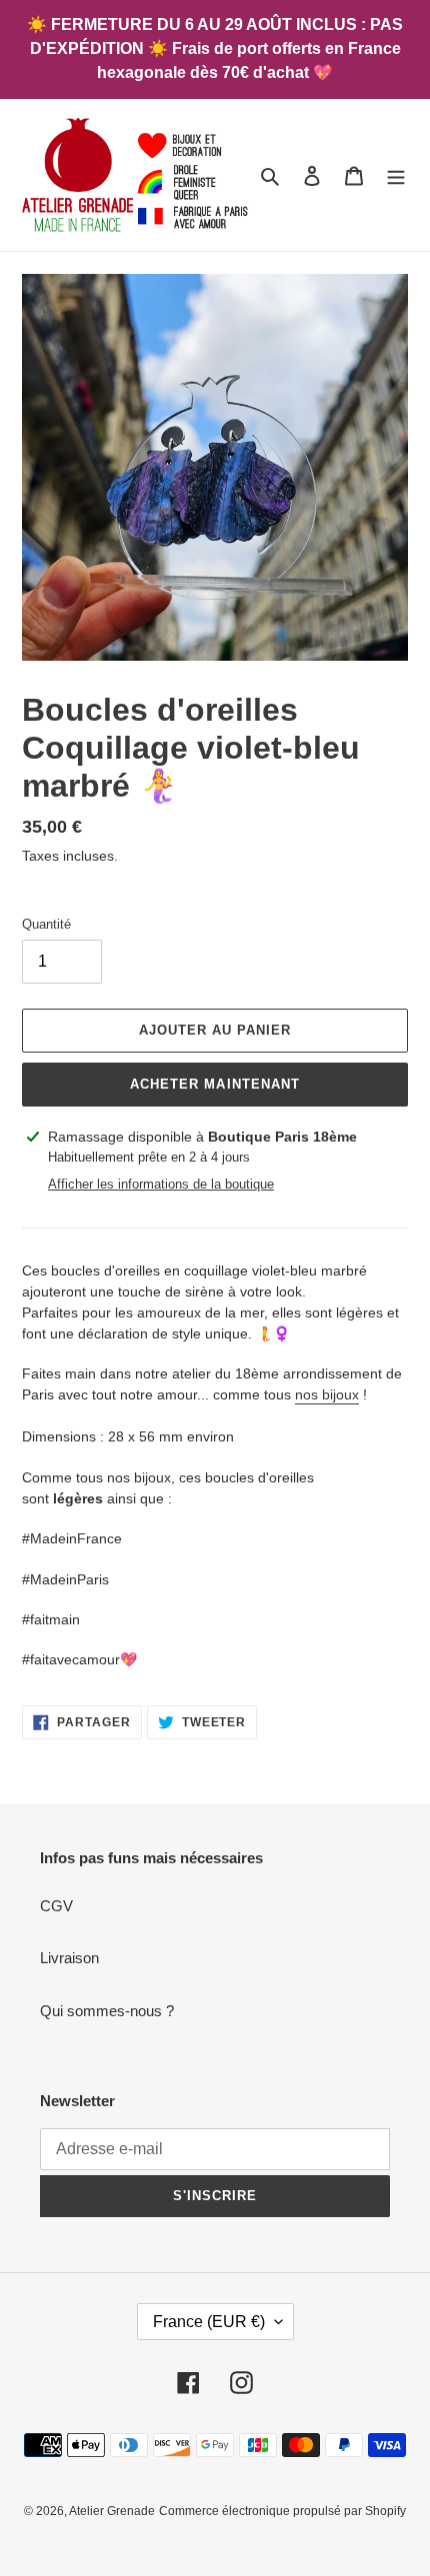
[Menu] (396, 175)
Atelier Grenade (112, 2511)
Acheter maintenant (215, 1084)
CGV (56, 1906)
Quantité (46, 924)
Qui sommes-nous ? (107, 2011)
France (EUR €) (209, 2322)
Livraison (69, 1958)
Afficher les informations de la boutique (161, 1184)
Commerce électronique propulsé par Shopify (282, 2511)
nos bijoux (327, 1394)
